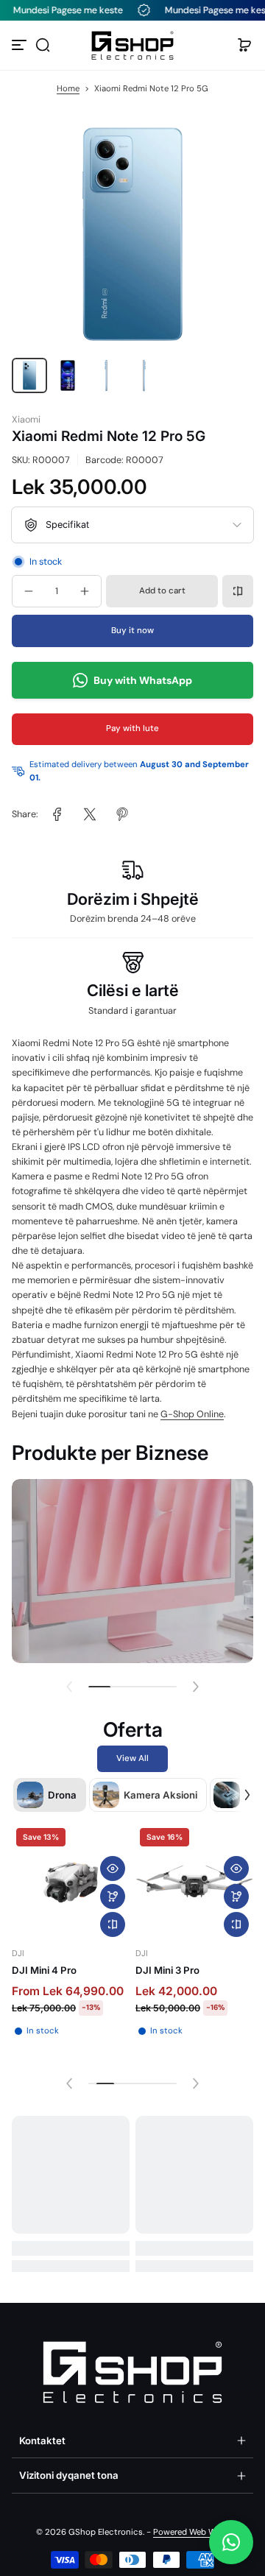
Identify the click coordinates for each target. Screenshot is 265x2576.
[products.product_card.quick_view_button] (113, 1869)
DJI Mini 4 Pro (44, 1970)
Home (68, 89)
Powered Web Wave (191, 2532)
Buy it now (132, 631)
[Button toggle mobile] (21, 45)
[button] (43, 45)
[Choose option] (113, 1896)
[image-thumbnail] (29, 375)
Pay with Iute (132, 728)
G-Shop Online (192, 1414)
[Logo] (132, 45)
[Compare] (238, 591)
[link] (57, 814)
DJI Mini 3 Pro (167, 1970)
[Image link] (132, 1571)
